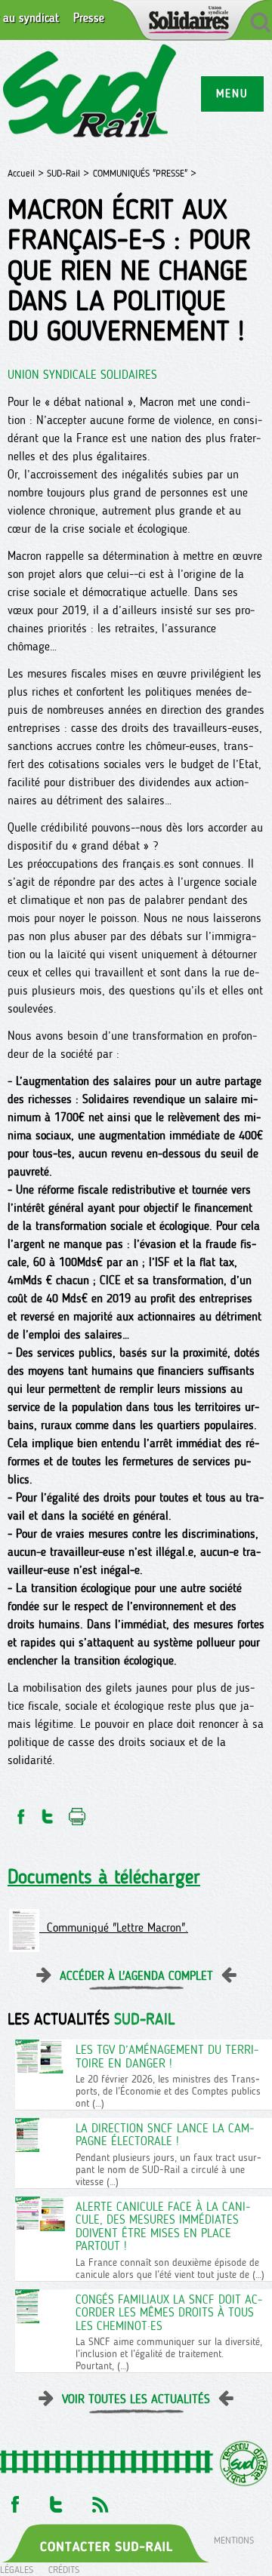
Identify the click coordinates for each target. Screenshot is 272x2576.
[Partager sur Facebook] (20, 1812)
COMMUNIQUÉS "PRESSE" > (145, 173)
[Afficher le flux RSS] (100, 2500)
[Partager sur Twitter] (48, 1812)
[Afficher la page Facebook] (14, 2500)
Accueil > (27, 173)
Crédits (64, 2570)
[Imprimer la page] (77, 1812)
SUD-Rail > (68, 173)
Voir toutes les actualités (136, 2399)
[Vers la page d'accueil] (90, 93)
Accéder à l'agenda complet (136, 1976)
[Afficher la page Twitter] (56, 2500)
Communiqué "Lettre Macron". (114, 1927)
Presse (89, 18)
